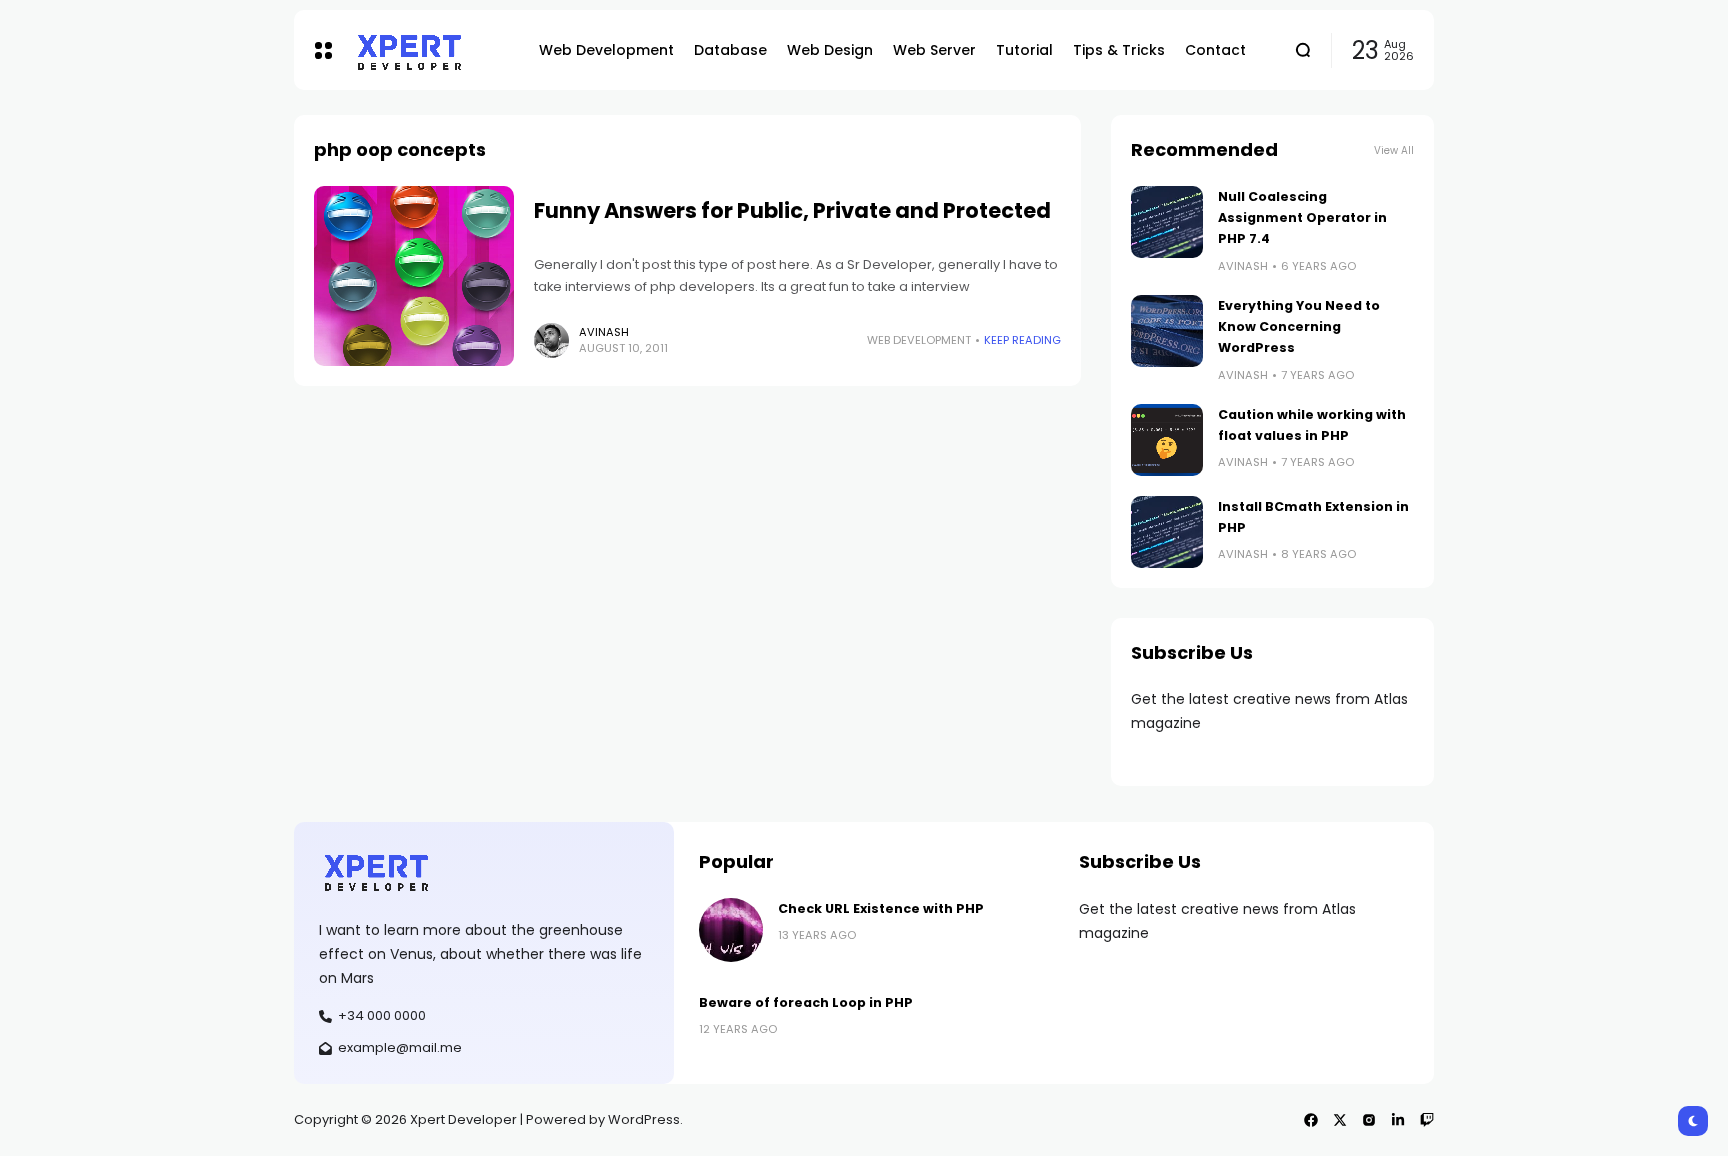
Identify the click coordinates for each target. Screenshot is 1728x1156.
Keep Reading (1022, 340)
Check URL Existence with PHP (881, 908)
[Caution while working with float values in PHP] (1167, 440)
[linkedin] (1398, 1120)
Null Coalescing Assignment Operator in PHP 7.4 (1302, 218)
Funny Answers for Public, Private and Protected (792, 210)
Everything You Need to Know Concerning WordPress (1299, 327)
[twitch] (1427, 1120)
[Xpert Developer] (430, 50)
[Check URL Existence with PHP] (731, 930)
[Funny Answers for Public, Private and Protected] (414, 276)
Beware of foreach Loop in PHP (806, 1002)
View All (1394, 150)
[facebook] (1311, 1120)
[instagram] (1369, 1120)
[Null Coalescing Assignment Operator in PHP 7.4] (1167, 222)
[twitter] (1340, 1120)
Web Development (919, 340)
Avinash (604, 332)
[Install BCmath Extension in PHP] (1167, 532)
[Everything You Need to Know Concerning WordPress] (1167, 331)
